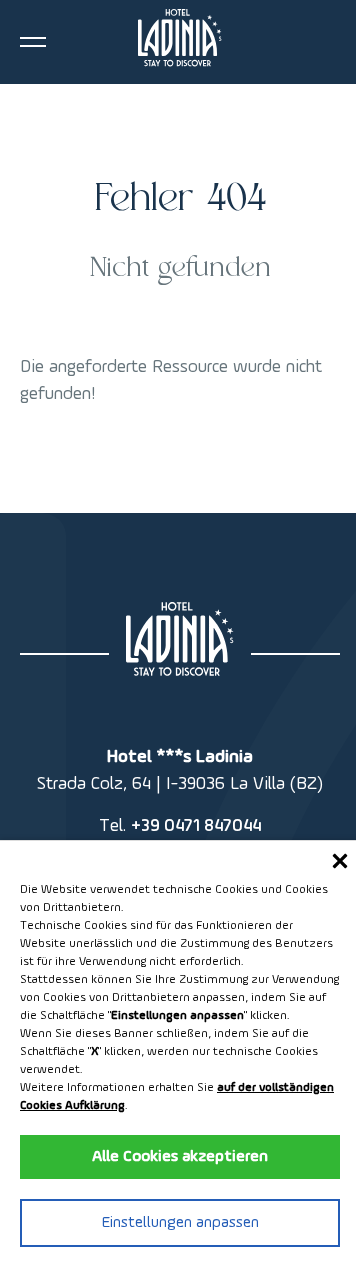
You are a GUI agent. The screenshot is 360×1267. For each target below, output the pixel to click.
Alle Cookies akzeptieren (180, 1157)
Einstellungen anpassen (180, 1223)
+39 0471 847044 (196, 826)
